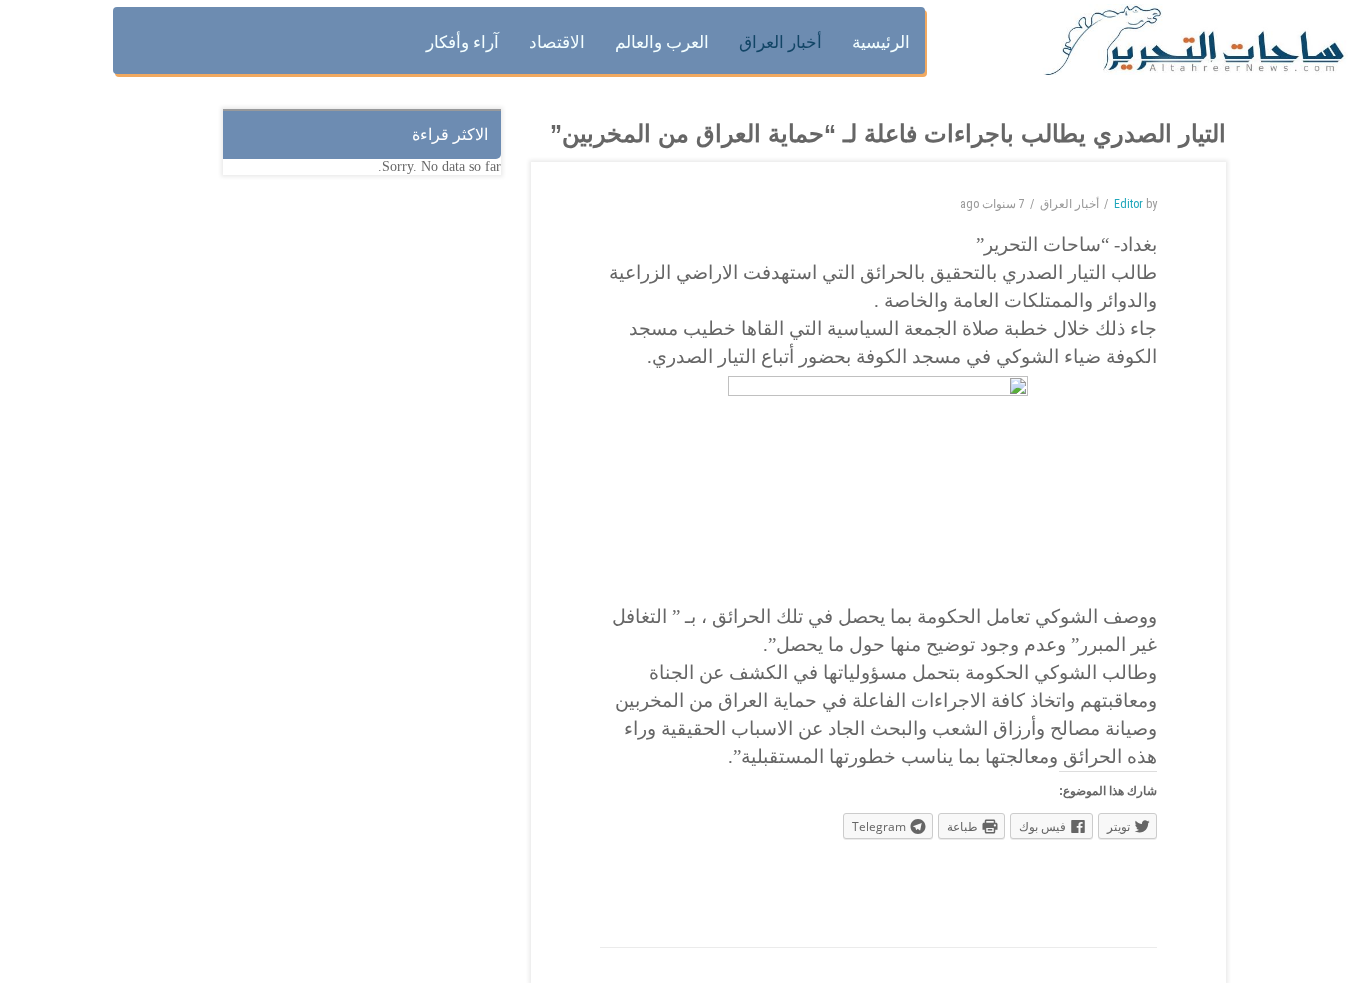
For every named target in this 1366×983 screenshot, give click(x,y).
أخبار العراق (1069, 204)
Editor (1128, 204)
